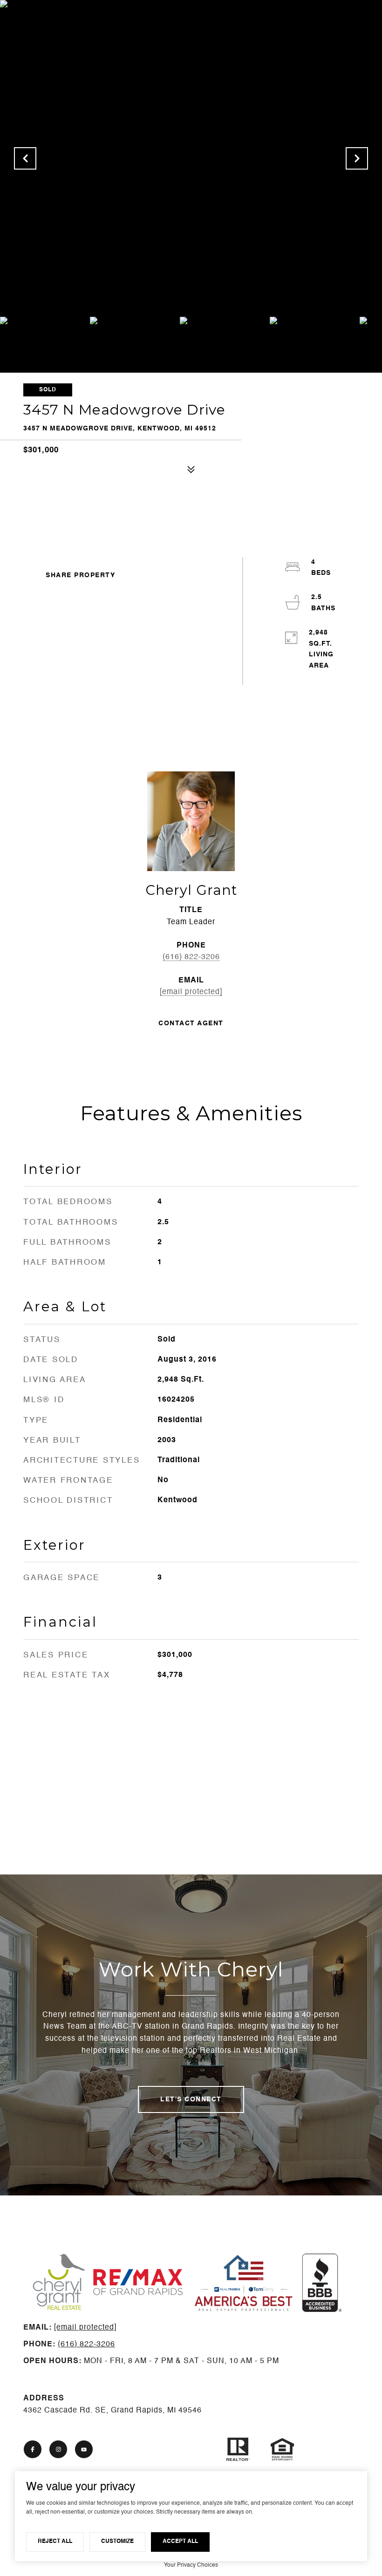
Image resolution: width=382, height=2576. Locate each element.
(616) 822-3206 (191, 957)
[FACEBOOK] (33, 2449)
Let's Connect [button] (191, 2099)
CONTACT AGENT (191, 1023)
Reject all (55, 2542)
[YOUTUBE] (84, 2449)
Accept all (180, 2542)
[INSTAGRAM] (58, 2449)
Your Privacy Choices (191, 2565)
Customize (117, 2542)
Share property (80, 575)
